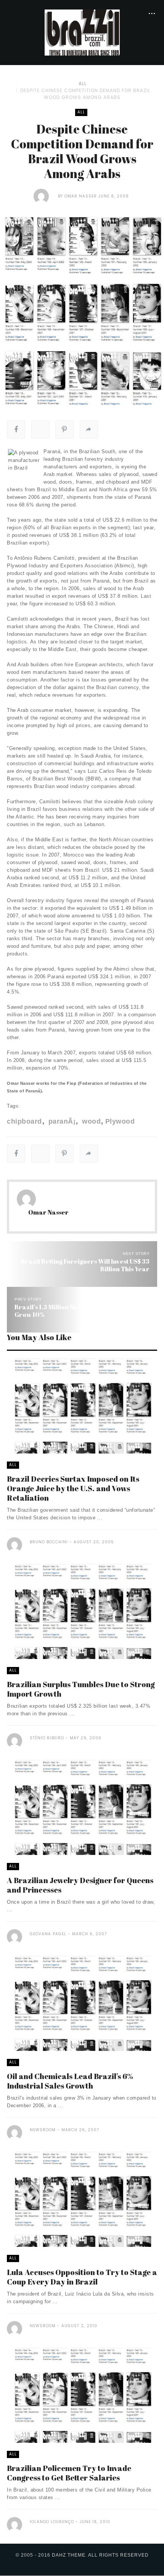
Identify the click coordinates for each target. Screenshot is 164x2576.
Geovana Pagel (48, 1934)
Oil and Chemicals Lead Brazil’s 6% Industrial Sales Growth (70, 2081)
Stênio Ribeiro (47, 1738)
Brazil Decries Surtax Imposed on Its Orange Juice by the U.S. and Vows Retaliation (73, 1488)
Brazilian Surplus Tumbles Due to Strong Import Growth (81, 1689)
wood (90, 1121)
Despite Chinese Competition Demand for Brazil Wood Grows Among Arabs (85, 94)
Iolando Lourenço (52, 2522)
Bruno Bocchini (49, 1542)
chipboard (24, 1121)
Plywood (120, 1121)
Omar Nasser (81, 196)
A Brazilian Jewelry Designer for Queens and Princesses (80, 1885)
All (83, 84)
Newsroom (43, 2130)
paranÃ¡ (61, 1121)
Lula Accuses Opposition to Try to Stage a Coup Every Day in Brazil (82, 2277)
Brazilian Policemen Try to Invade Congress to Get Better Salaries (69, 2473)
